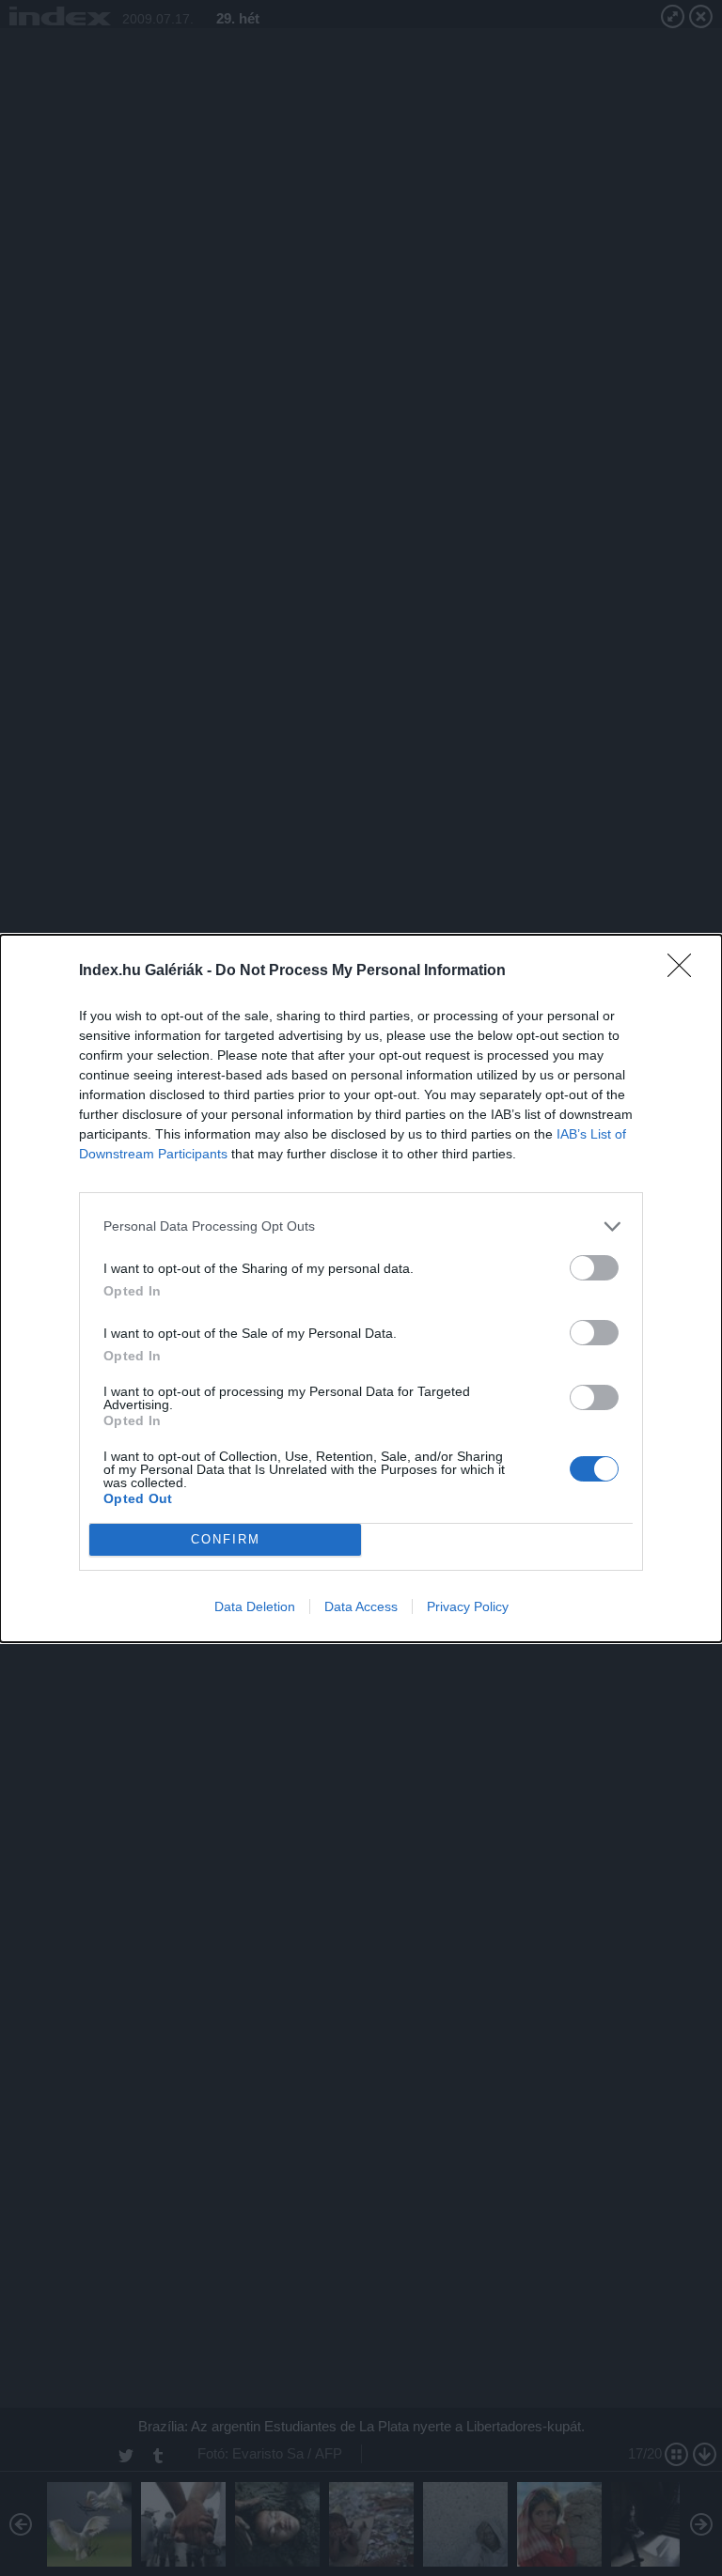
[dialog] (361, 1288)
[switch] (594, 1268)
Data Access (361, 1606)
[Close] (685, 971)
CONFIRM (226, 1539)
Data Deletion (255, 1606)
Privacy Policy (468, 1606)
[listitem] (361, 1226)
